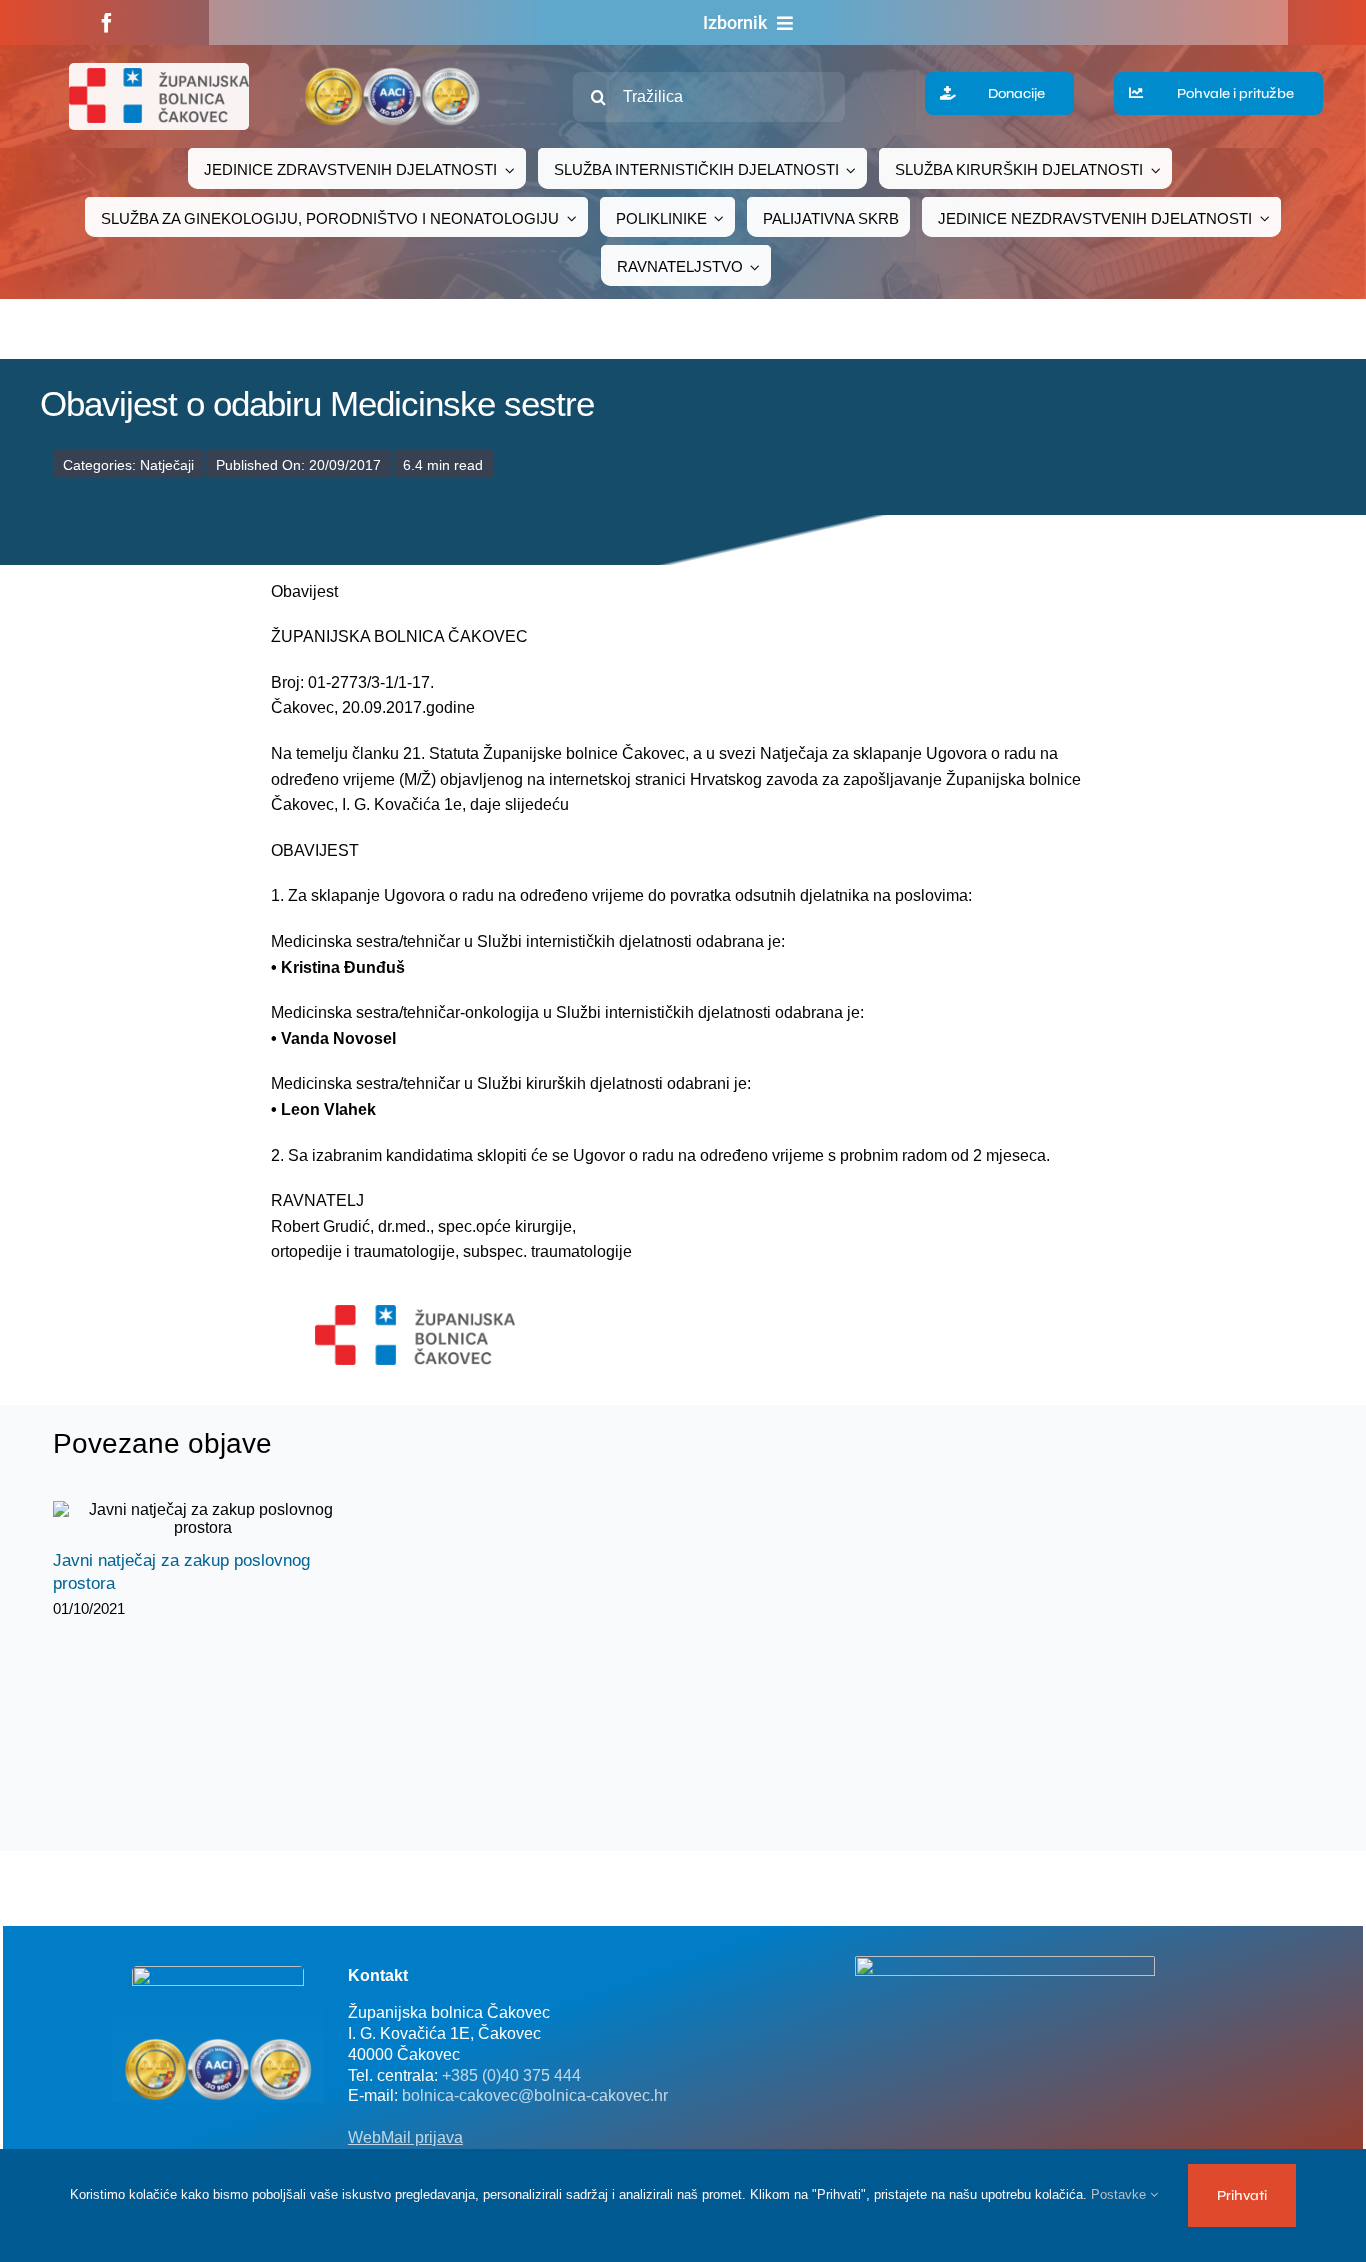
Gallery (220, 1519)
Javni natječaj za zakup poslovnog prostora (185, 1519)
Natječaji (167, 465)
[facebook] (107, 23)
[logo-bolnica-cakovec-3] (415, 1312)
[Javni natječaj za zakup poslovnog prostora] (203, 1519)
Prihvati (1242, 2195)
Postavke (1120, 2194)
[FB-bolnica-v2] (1005, 1963)
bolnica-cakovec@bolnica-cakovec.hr (535, 2095)
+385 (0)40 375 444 (511, 2075)
